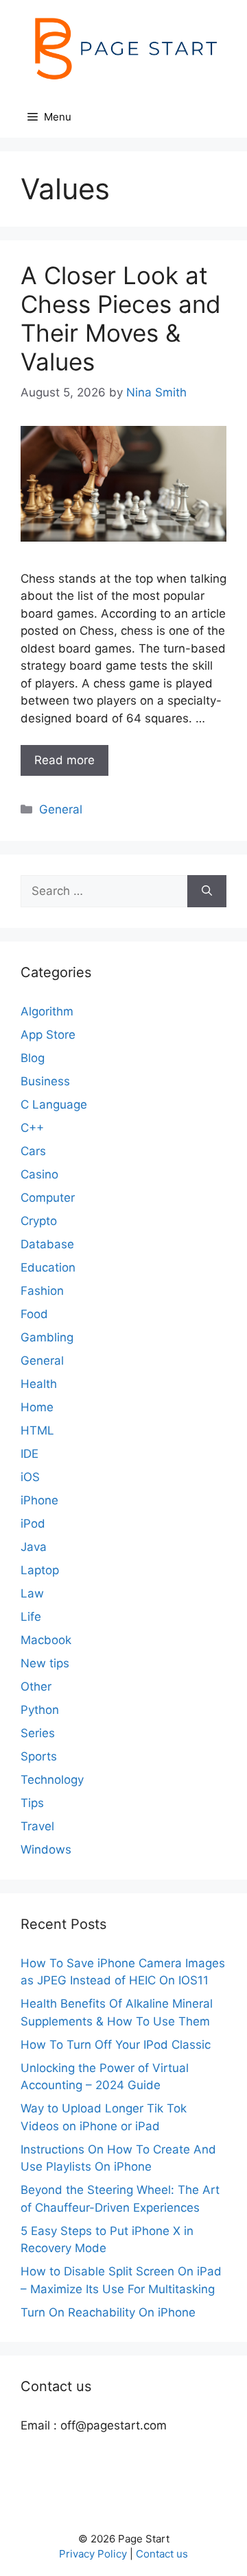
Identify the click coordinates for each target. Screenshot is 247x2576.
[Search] (207, 892)
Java (34, 1547)
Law (32, 1593)
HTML (37, 1430)
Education (48, 1267)
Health (39, 1384)
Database (47, 1244)
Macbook (46, 1640)
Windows (46, 1849)
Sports (39, 1756)
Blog (33, 1058)
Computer (48, 1198)
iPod (33, 1524)
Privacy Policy (93, 2554)
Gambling (47, 1337)
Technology (52, 1780)
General (61, 809)
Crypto (39, 1221)
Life (31, 1617)
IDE (30, 1454)
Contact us (162, 2554)
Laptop (40, 1570)
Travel (37, 1826)
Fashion (42, 1291)
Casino (39, 1174)
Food (34, 1314)
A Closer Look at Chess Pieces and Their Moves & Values (121, 318)
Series (38, 1733)
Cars (33, 1151)
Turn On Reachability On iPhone (108, 2312)
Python (40, 1710)
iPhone (39, 1500)
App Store (48, 1035)
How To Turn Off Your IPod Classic (116, 2045)
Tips (32, 1803)
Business (45, 1081)
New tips (45, 1663)
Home (37, 1407)
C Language (54, 1104)
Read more (64, 760)
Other (36, 1687)
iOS (30, 1477)
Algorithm (47, 1011)
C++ (32, 1128)
